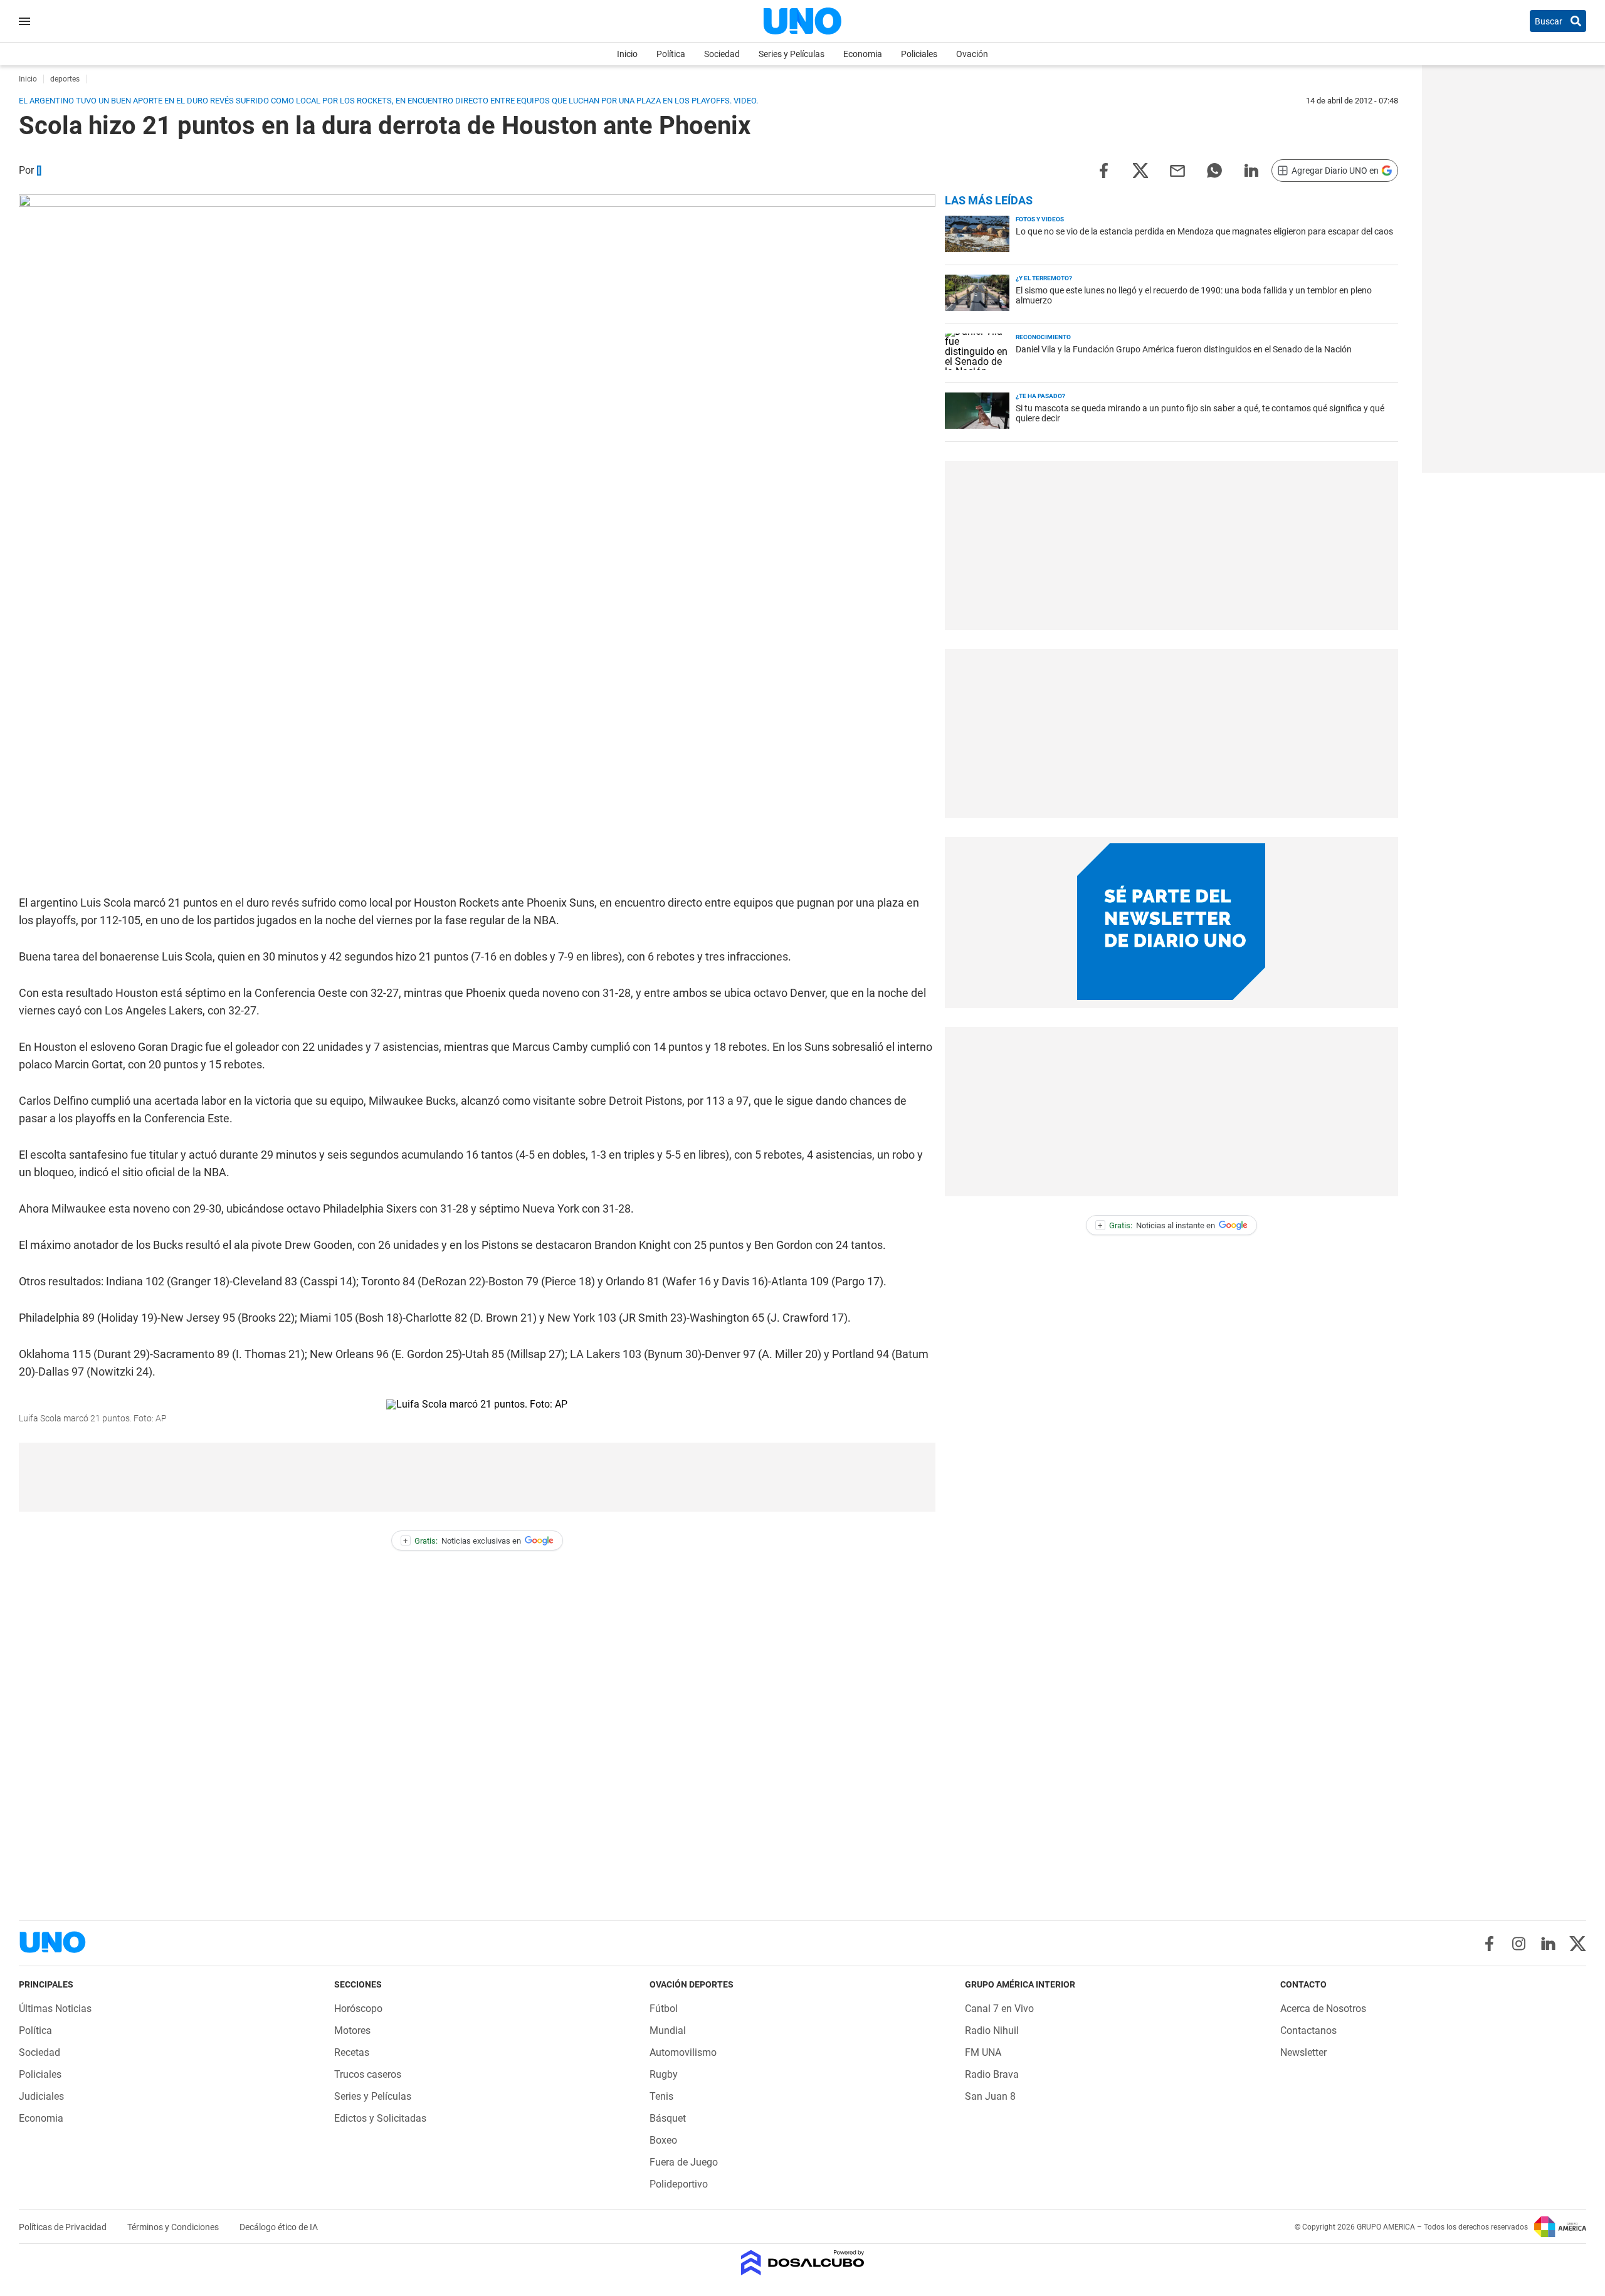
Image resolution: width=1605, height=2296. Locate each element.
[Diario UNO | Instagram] (1519, 1944)
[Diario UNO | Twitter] (1578, 1944)
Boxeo (663, 2140)
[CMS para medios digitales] (803, 2264)
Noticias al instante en (1156, 1225)
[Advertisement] (477, 1477)
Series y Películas (792, 54)
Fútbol (664, 2009)
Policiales (919, 54)
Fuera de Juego (684, 2162)
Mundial (668, 2030)
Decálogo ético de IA (279, 2227)
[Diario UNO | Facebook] (1489, 1944)
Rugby (664, 2074)
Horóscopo (358, 2009)
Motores (352, 2030)
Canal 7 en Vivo (999, 2009)
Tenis (661, 2096)
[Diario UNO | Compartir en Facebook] (1103, 170)
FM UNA (983, 2052)
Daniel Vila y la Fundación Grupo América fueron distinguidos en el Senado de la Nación (1184, 349)
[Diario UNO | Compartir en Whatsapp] (1214, 170)
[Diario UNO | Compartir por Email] (1177, 170)
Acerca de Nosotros (1323, 2009)
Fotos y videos (1040, 219)
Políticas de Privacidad (64, 2227)
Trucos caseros (368, 2074)
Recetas (352, 2052)
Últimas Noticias (55, 2009)
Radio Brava (992, 2074)
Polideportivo (679, 2184)
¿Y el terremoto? (1044, 278)
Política (671, 54)
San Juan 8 (990, 2096)
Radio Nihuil (992, 2030)
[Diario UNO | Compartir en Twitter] (1140, 170)
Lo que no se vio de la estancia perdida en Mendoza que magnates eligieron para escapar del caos (1204, 231)
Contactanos (1308, 2030)
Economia (863, 54)
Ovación (972, 54)
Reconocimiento (1043, 337)
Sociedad (722, 54)
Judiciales (41, 2096)
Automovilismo (683, 2052)
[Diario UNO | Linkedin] (1548, 1944)
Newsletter (1303, 2052)
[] (39, 170)
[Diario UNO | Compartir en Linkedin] (1251, 170)
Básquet (668, 2118)
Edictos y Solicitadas (380, 2118)
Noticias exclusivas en (462, 1541)
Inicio (627, 54)
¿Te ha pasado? (1040, 396)
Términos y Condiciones (174, 2227)
